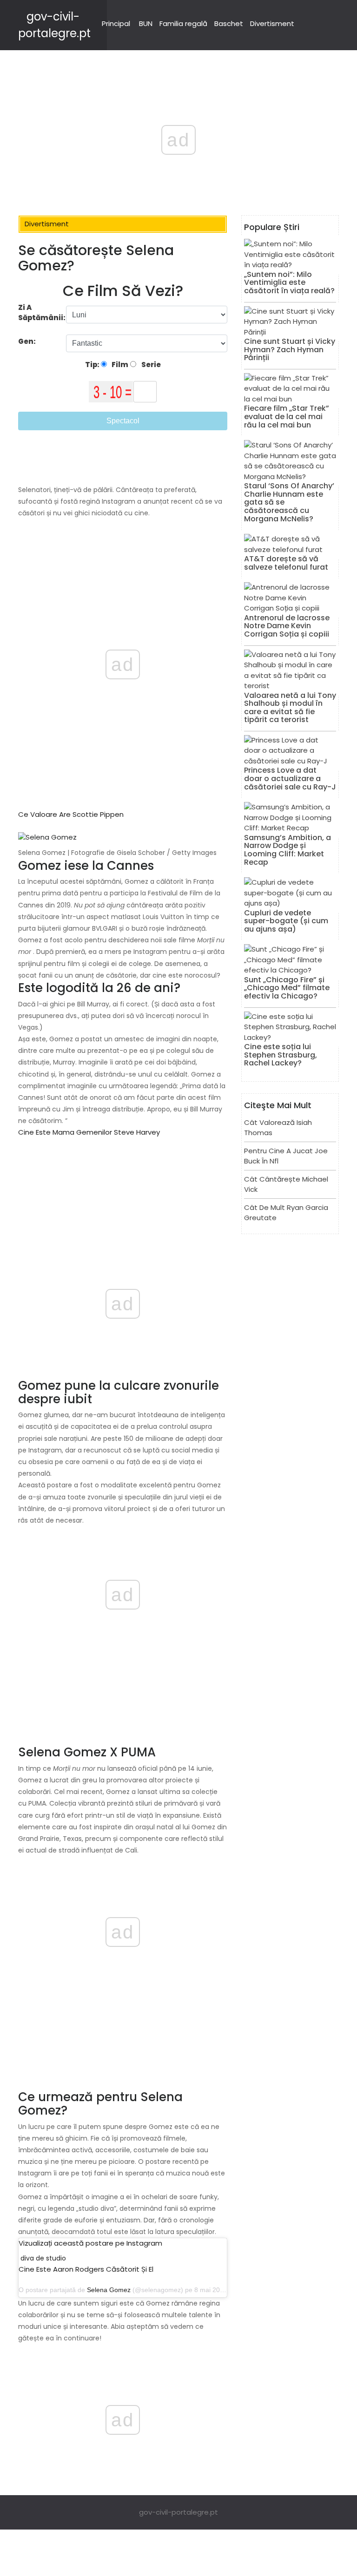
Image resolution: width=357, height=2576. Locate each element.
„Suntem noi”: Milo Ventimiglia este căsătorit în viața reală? (289, 283)
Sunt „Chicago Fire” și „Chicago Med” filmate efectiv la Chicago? (287, 988)
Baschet (229, 23)
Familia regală (183, 23)
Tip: (93, 365)
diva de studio (43, 2258)
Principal (116, 23)
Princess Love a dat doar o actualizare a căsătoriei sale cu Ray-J (290, 778)
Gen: (28, 341)
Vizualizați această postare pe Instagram (90, 2243)
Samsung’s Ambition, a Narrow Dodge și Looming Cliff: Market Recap (288, 850)
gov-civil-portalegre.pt (178, 2512)
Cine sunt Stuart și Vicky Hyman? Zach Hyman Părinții (290, 349)
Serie (150, 365)
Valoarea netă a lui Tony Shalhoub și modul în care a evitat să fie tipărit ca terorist (290, 708)
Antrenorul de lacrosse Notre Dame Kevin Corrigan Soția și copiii (287, 626)
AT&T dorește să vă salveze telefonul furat (286, 563)
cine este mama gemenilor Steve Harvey (89, 1132)
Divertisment (272, 23)
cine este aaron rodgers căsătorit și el (86, 2269)
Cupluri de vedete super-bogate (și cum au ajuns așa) (286, 921)
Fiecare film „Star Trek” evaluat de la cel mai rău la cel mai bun (287, 416)
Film (119, 365)
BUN (146, 23)
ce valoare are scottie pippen (71, 814)
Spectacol (123, 421)
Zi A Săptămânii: (42, 313)
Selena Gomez (109, 2290)
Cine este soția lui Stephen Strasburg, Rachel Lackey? (281, 1055)
